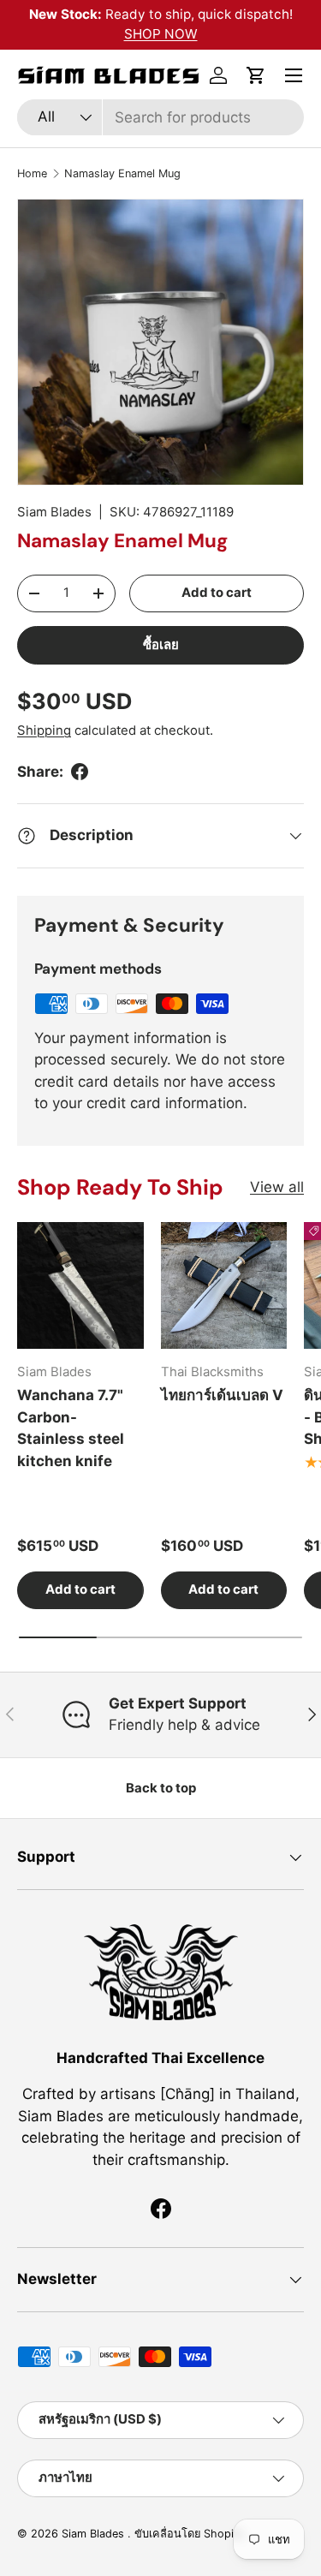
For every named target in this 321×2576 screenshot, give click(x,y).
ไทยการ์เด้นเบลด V (222, 1395)
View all (277, 1187)
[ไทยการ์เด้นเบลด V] (224, 1285)
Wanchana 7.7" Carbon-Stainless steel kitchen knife (71, 1428)
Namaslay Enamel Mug (122, 173)
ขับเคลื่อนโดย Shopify (189, 2534)
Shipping (44, 730)
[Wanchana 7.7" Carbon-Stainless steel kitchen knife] (80, 1285)
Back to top (161, 1788)
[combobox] (160, 117)
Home (32, 173)
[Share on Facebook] (80, 772)
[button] (256, 75)
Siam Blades (54, 512)
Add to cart (217, 593)
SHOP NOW (161, 34)
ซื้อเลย (161, 645)
